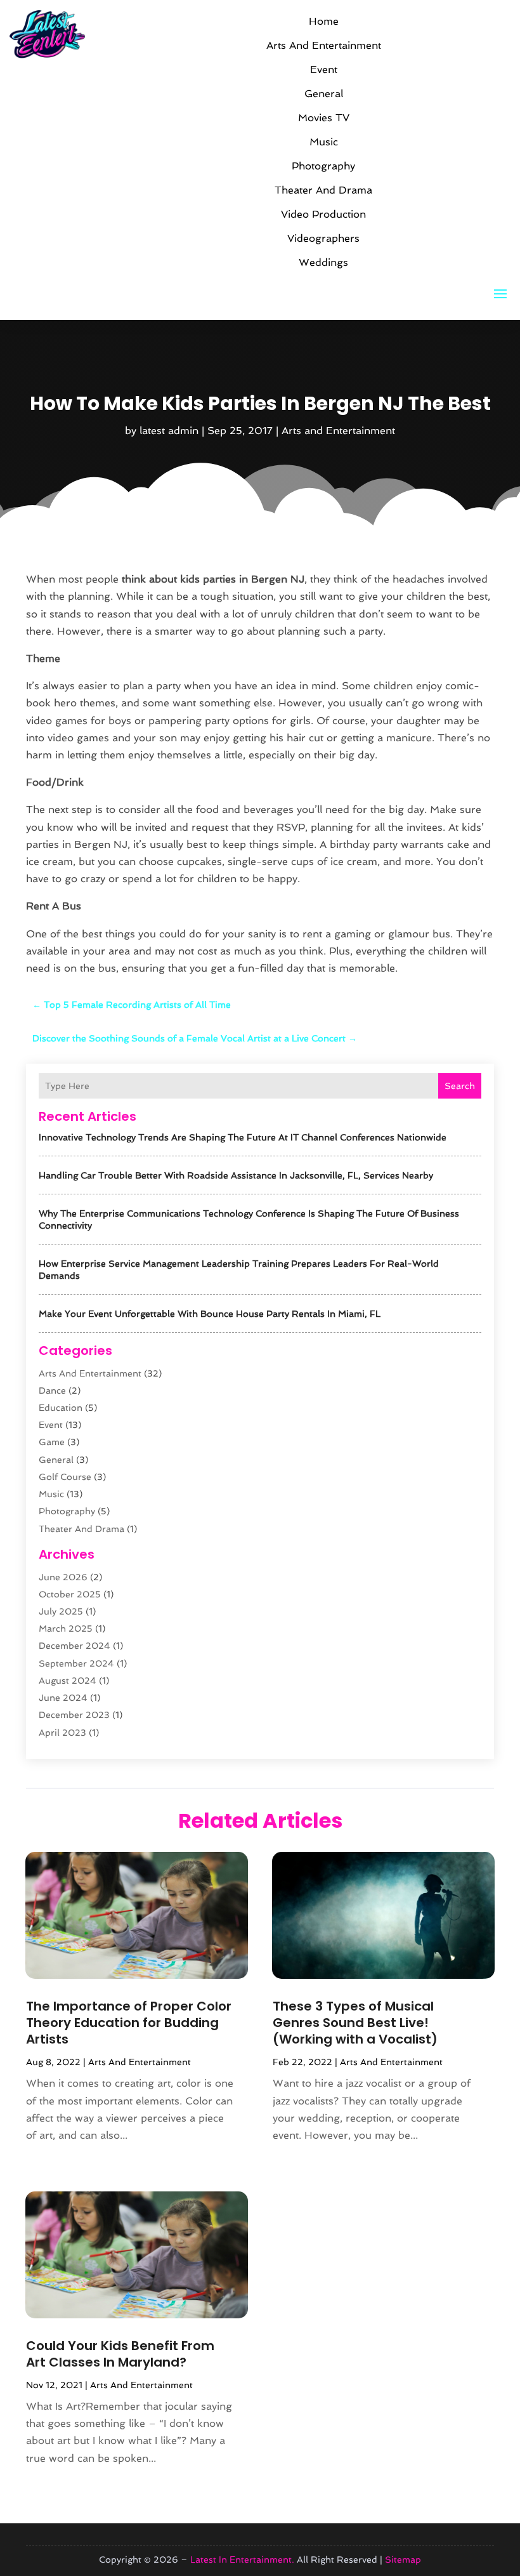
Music (324, 142)
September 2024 (76, 1663)
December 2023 (74, 1715)
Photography (323, 166)
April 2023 (62, 1733)
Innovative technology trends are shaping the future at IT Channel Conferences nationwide (243, 1137)
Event (324, 69)
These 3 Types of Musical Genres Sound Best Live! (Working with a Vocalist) (355, 2023)
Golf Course (65, 1477)
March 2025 (66, 1628)
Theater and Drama (323, 190)
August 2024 (68, 1681)
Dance (52, 1390)
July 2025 (61, 1611)
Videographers (323, 238)
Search (460, 1086)
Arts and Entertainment (324, 45)
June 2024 (63, 1698)
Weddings (323, 262)
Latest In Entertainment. (242, 2559)
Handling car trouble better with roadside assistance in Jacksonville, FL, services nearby (236, 1175)
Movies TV (324, 118)
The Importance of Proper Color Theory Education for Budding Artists (129, 2023)
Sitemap (403, 2559)
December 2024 (75, 1646)
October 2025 (70, 1594)
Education (61, 1408)
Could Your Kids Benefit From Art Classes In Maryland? (120, 2354)
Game (52, 1442)
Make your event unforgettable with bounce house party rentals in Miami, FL (210, 1314)
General (324, 94)
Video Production (323, 214)
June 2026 (63, 1577)
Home (324, 21)
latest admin (169, 431)
